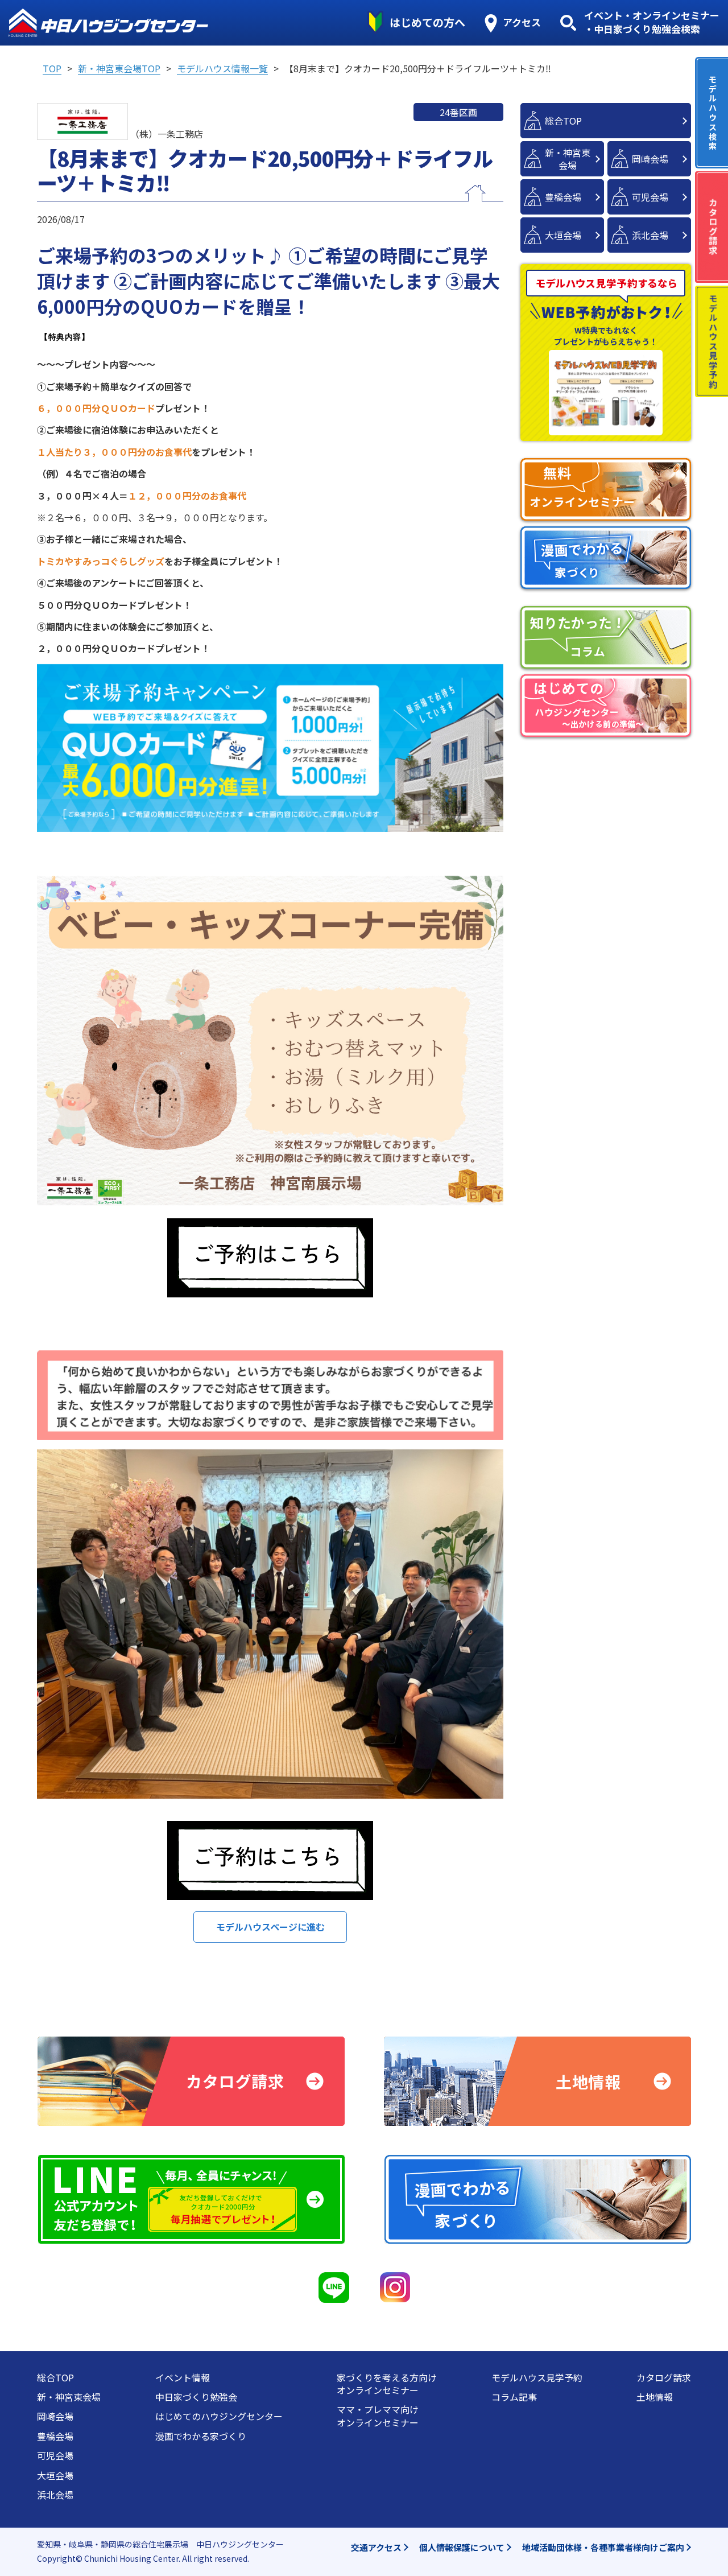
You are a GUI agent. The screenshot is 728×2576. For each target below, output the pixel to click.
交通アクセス (376, 2547)
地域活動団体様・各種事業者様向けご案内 (603, 2547)
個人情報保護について (462, 2547)
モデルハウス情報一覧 (222, 68)
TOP (52, 68)
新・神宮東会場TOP (119, 68)
